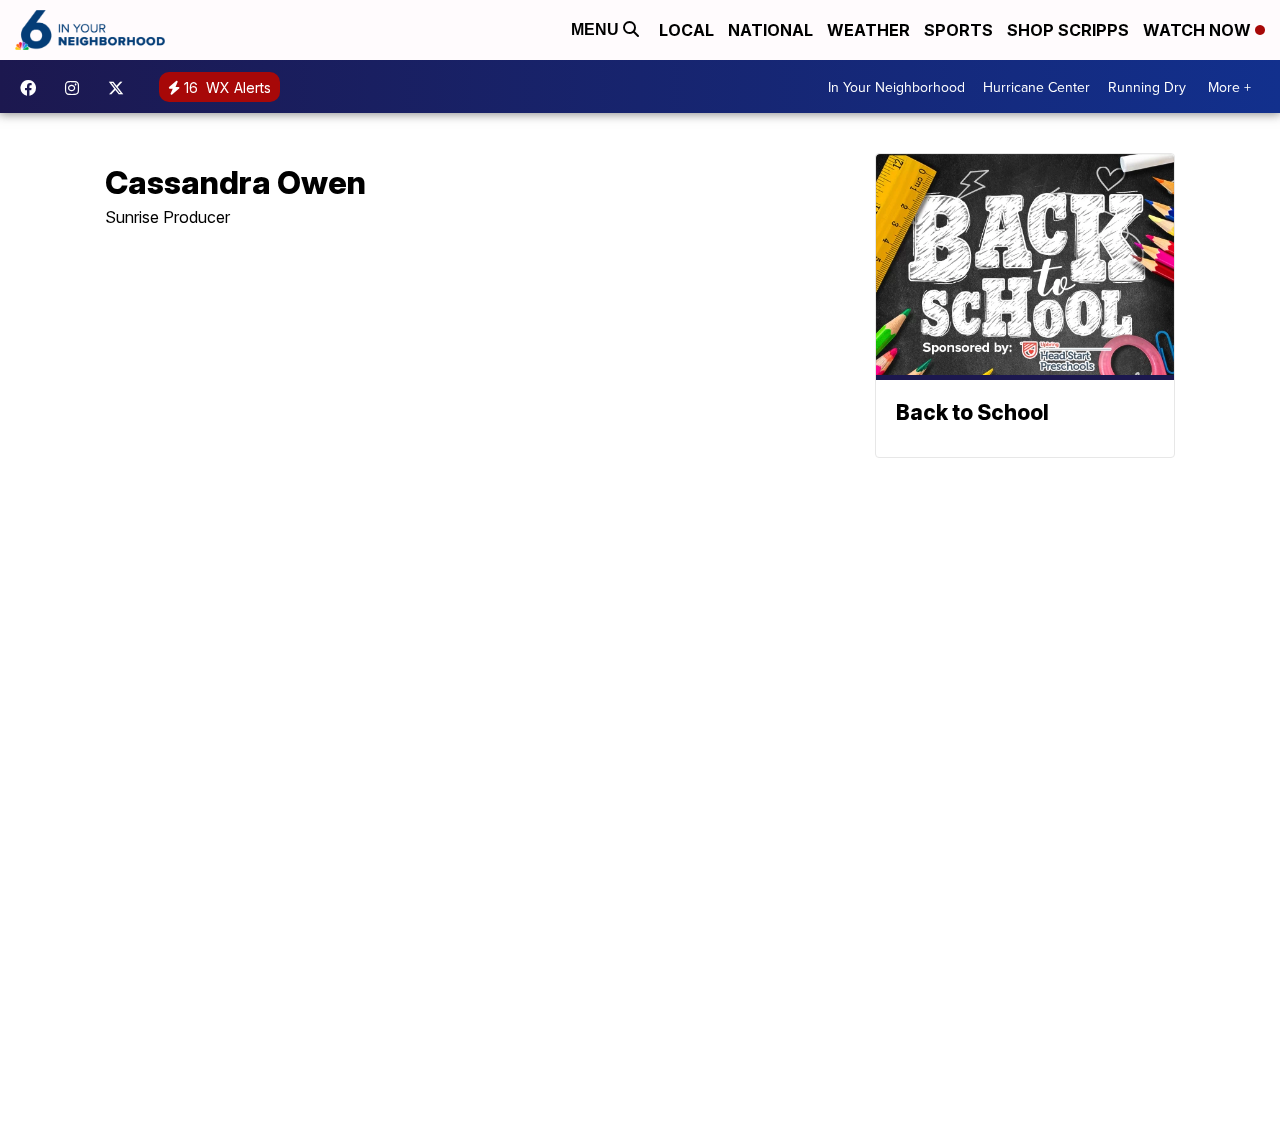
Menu (597, 29)
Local (686, 30)
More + (1229, 87)
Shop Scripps (1068, 30)
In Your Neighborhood (896, 87)
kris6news (77, 88)
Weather (868, 30)
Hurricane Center (1036, 87)
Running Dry (1147, 87)
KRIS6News (33, 88)
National (770, 30)
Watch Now (1199, 30)
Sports (958, 30)
